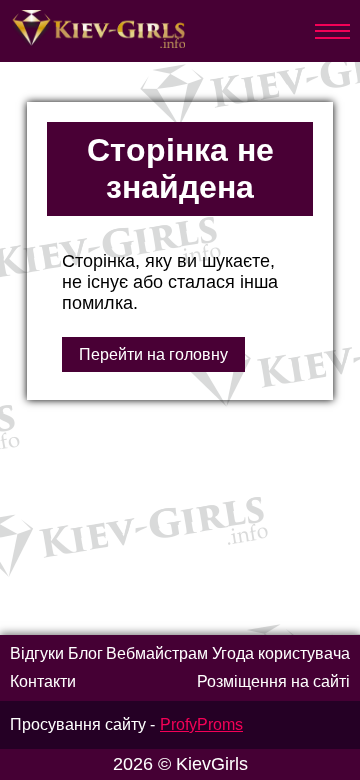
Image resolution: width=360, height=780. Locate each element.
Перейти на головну (153, 354)
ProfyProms (201, 724)
